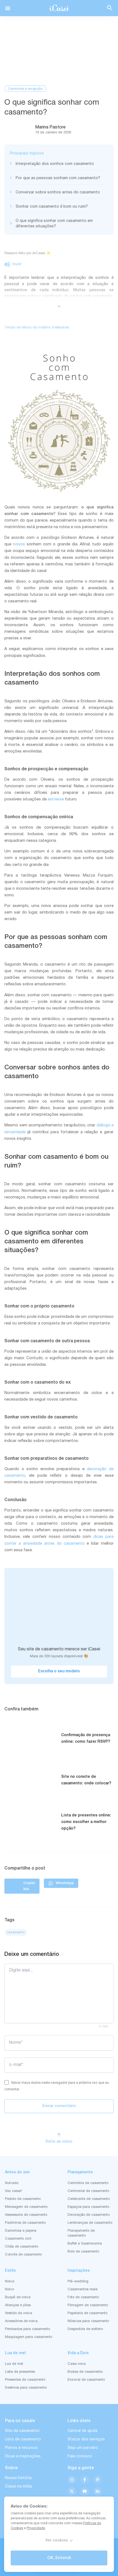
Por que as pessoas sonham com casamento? (58, 178)
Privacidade (36, 2528)
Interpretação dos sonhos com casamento (55, 164)
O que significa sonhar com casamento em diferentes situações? (54, 224)
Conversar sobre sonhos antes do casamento (58, 192)
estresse (56, 799)
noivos (19, 544)
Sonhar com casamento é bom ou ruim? (52, 207)
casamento (16, 1932)
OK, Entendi (59, 2558)
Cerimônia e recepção (25, 89)
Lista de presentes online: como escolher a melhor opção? (86, 1822)
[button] (8, 8)
